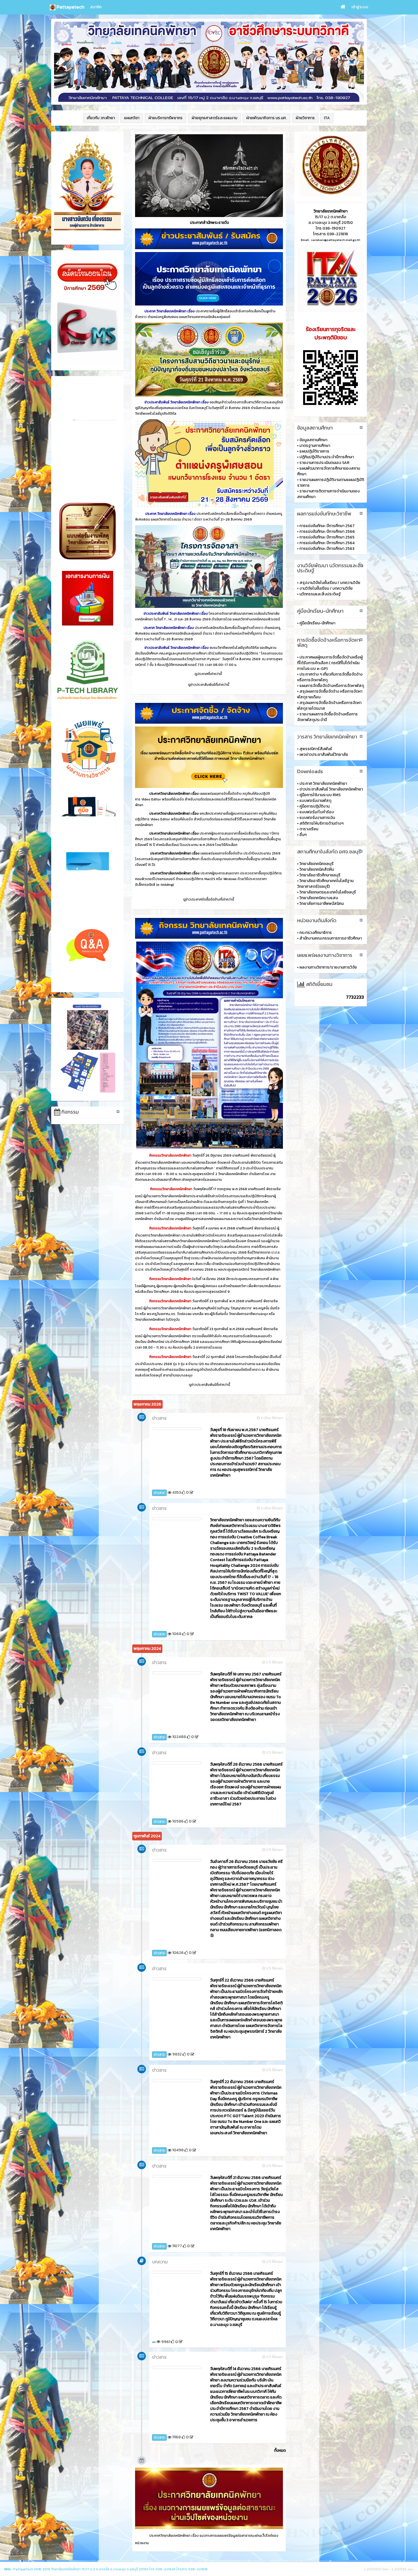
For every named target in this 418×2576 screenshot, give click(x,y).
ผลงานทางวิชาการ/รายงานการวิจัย (328, 967)
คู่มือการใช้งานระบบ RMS (320, 795)
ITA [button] (327, 118)
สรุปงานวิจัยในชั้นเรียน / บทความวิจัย (330, 583)
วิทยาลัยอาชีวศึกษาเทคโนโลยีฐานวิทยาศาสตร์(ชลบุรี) (325, 884)
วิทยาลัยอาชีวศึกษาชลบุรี (320, 875)
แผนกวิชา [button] (132, 118)
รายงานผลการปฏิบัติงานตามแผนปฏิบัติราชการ (331, 483)
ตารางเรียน (309, 829)
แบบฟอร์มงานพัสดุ (315, 801)
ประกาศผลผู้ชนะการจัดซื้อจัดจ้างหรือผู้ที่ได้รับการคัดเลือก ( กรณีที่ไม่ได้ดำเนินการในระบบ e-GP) (330, 663)
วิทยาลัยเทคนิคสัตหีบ (317, 869)
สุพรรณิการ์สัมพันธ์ (316, 749)
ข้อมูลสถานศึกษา (313, 440)
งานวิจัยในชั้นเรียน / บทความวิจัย (326, 588)
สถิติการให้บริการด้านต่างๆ (321, 823)
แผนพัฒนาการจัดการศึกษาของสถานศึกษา (329, 471)
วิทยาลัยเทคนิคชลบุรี (316, 864)
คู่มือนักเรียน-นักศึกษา (317, 623)
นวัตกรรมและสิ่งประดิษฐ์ (320, 594)
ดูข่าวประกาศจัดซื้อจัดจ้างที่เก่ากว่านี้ (209, 899)
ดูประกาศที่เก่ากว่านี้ (209, 674)
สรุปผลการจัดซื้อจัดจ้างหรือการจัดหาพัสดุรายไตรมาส (329, 706)
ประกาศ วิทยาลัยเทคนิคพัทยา (323, 784)
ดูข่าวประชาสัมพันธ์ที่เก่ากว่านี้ (209, 684)
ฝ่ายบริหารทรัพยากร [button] (165, 118)
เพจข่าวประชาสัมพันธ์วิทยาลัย (324, 755)
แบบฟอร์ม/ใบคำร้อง (317, 812)
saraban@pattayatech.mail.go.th (336, 240)
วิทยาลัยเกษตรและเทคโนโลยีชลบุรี (328, 892)
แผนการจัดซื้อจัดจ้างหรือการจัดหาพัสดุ (332, 686)
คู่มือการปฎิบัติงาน (314, 806)
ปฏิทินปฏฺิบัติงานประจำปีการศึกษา (327, 457)
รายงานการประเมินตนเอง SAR (324, 463)
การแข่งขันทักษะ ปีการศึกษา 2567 (327, 526)
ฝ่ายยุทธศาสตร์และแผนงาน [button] (214, 118)
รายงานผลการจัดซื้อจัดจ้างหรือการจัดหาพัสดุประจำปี (327, 717)
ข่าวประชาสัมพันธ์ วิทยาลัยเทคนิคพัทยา (331, 789)
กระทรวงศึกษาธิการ (316, 933)
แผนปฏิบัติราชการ (314, 451)
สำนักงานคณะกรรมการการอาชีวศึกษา (331, 938)
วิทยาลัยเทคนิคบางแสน (319, 898)
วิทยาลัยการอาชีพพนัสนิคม (322, 904)
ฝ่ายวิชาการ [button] (305, 118)
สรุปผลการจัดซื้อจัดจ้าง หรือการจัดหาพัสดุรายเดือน (330, 694)
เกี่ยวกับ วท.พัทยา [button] (101, 118)
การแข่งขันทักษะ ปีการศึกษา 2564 (327, 543)
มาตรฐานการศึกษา (315, 446)
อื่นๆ (303, 835)
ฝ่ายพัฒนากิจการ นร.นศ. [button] (266, 118)
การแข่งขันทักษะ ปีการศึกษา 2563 (327, 549)
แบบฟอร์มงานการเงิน (317, 818)
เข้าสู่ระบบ (360, 7)
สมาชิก (96, 7)
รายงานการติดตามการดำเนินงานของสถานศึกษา (328, 494)
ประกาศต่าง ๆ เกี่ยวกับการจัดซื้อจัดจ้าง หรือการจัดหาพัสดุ (330, 677)
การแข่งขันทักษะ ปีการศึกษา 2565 (327, 537)
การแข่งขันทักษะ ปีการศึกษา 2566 (327, 531)
